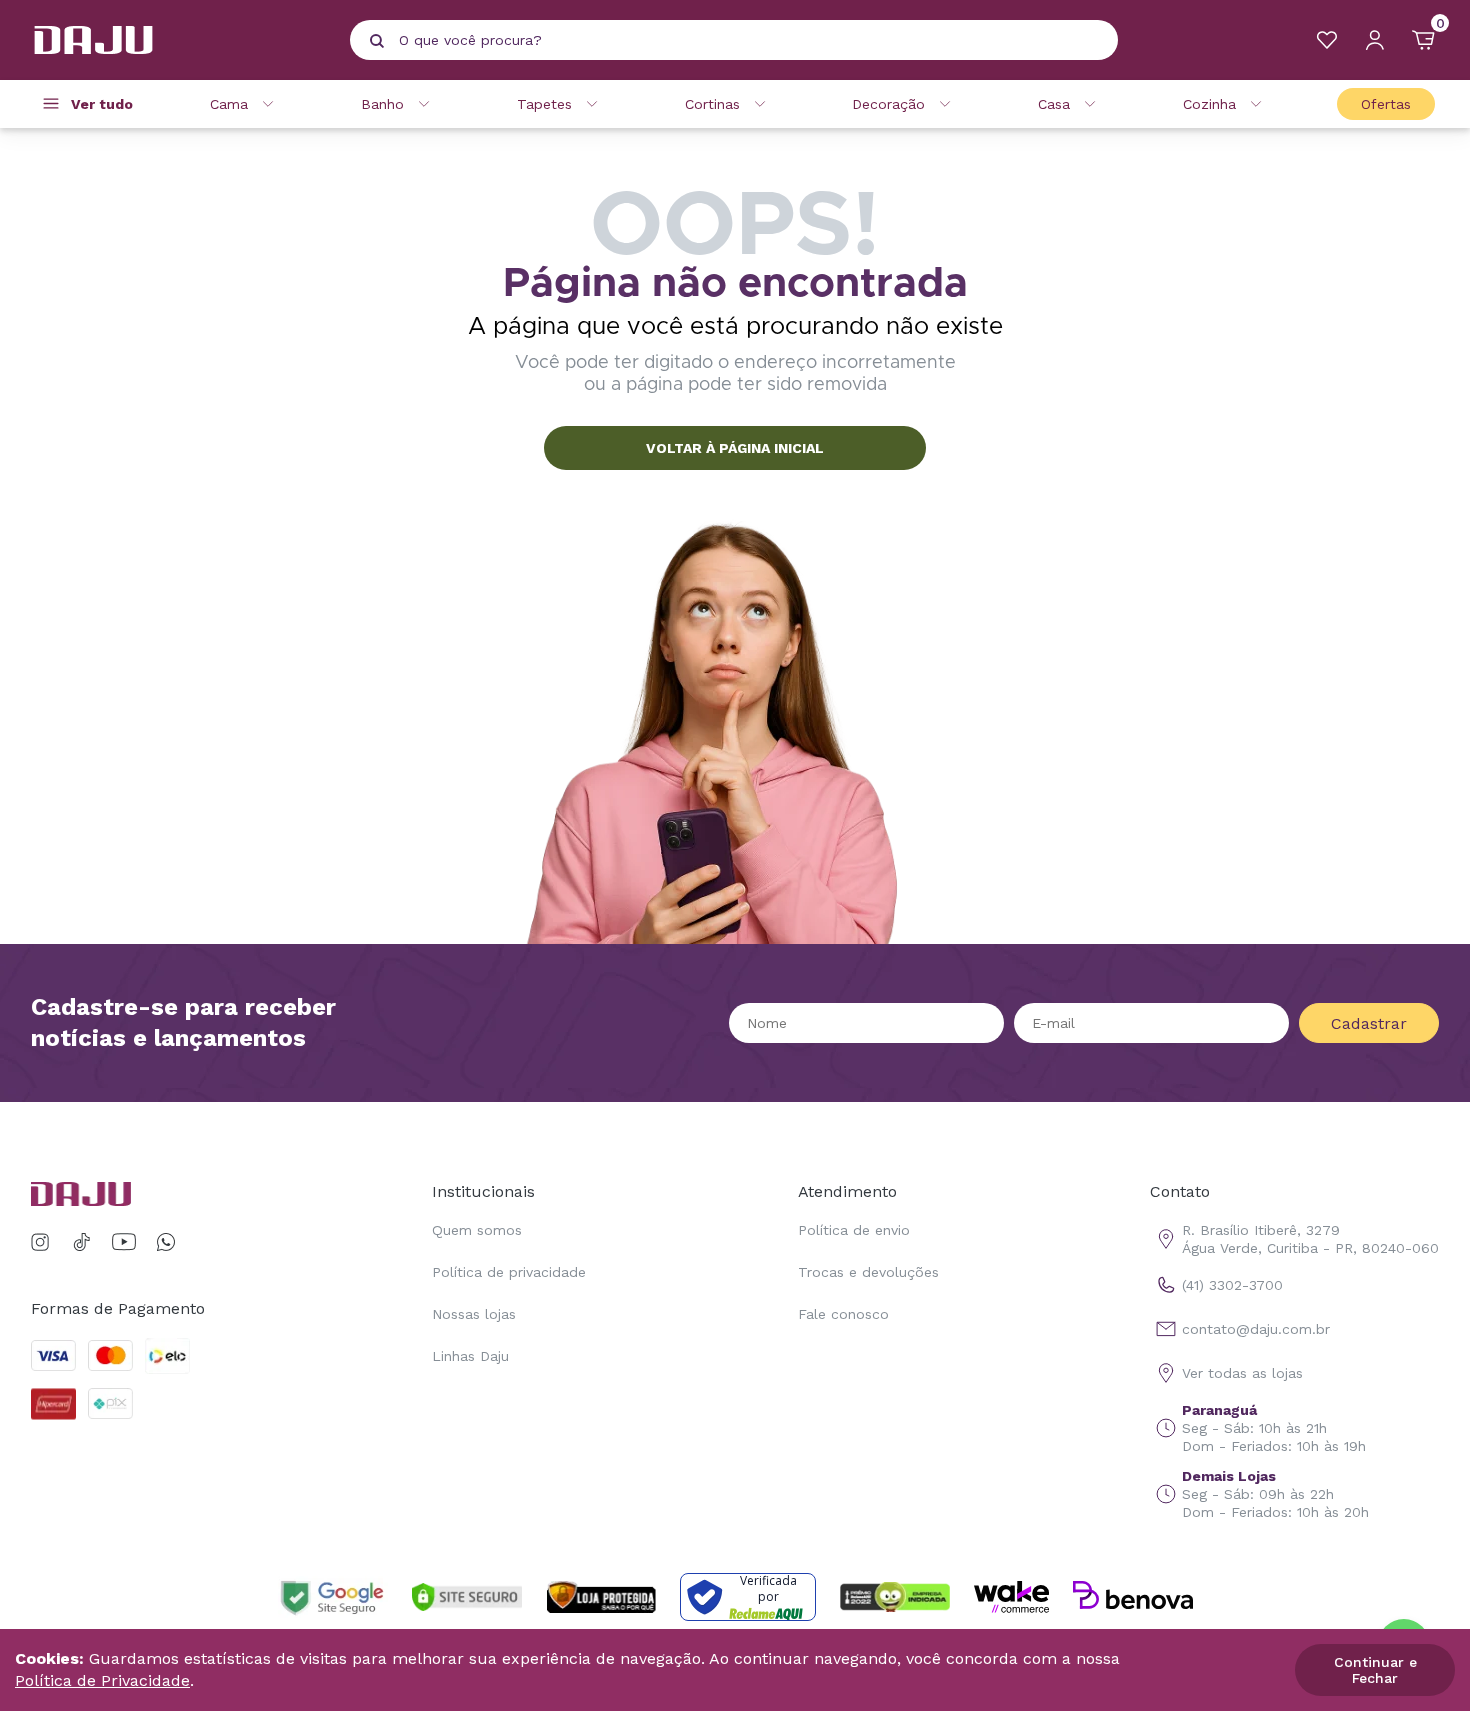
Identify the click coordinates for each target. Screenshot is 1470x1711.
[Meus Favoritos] (1327, 40)
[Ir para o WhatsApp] (166, 1242)
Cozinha (1209, 104)
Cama (229, 104)
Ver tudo (102, 104)
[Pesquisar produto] (377, 41)
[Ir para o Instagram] (43, 1242)
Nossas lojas (474, 1314)
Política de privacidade (509, 1272)
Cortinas (712, 104)
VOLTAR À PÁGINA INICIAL (735, 448)
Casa (1054, 104)
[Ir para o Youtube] (124, 1242)
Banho (382, 104)
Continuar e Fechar (1375, 1670)
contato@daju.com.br (1256, 1329)
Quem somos (477, 1230)
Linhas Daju (470, 1356)
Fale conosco (843, 1314)
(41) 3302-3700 (1232, 1285)
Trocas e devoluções (868, 1272)
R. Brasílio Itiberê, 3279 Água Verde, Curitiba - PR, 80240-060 (1310, 1239)
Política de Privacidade (102, 1680)
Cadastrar (1369, 1023)
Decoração (888, 104)
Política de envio (854, 1230)
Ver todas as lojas (1242, 1373)
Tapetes (544, 104)
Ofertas (1386, 104)
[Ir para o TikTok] (82, 1242)
